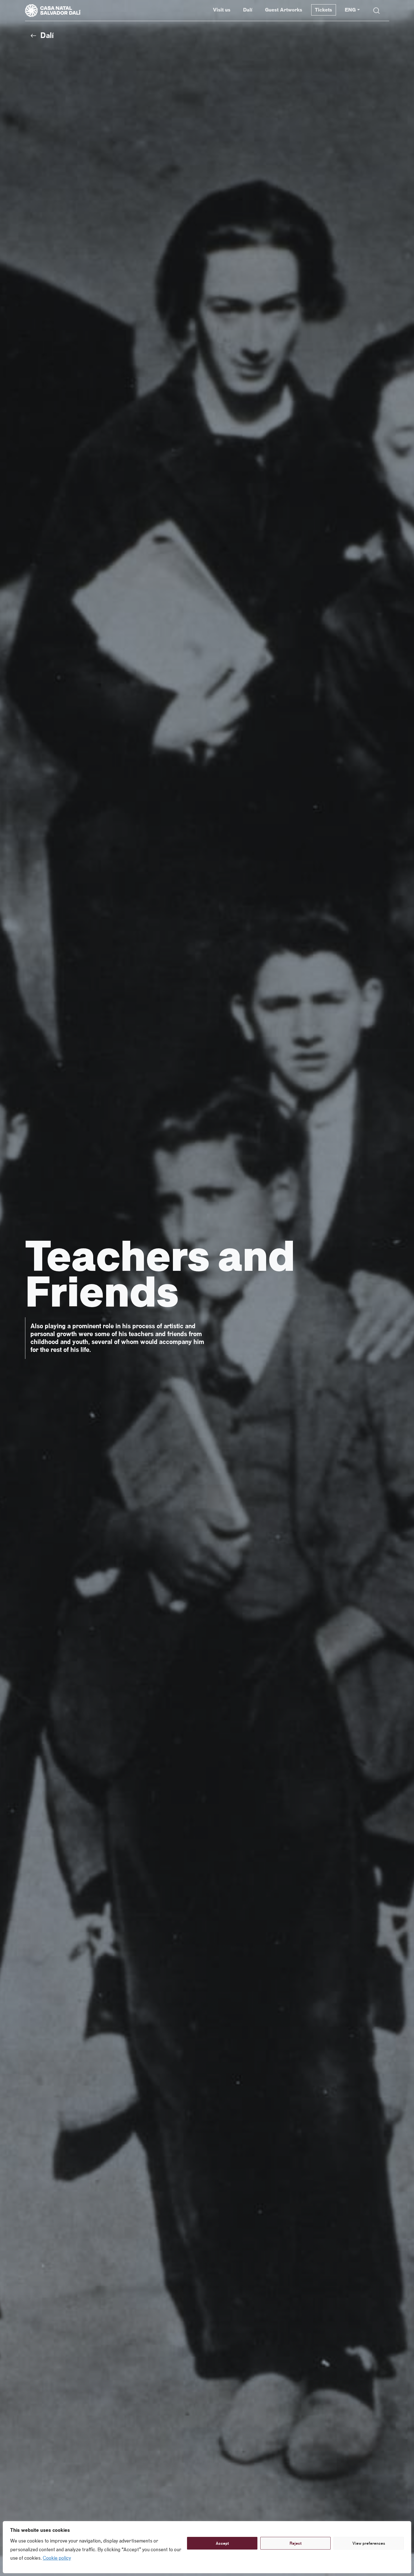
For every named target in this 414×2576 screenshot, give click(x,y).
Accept (222, 2543)
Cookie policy (57, 2558)
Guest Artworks (284, 10)
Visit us (222, 10)
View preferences (369, 2543)
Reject (296, 2543)
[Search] (377, 11)
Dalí (248, 10)
